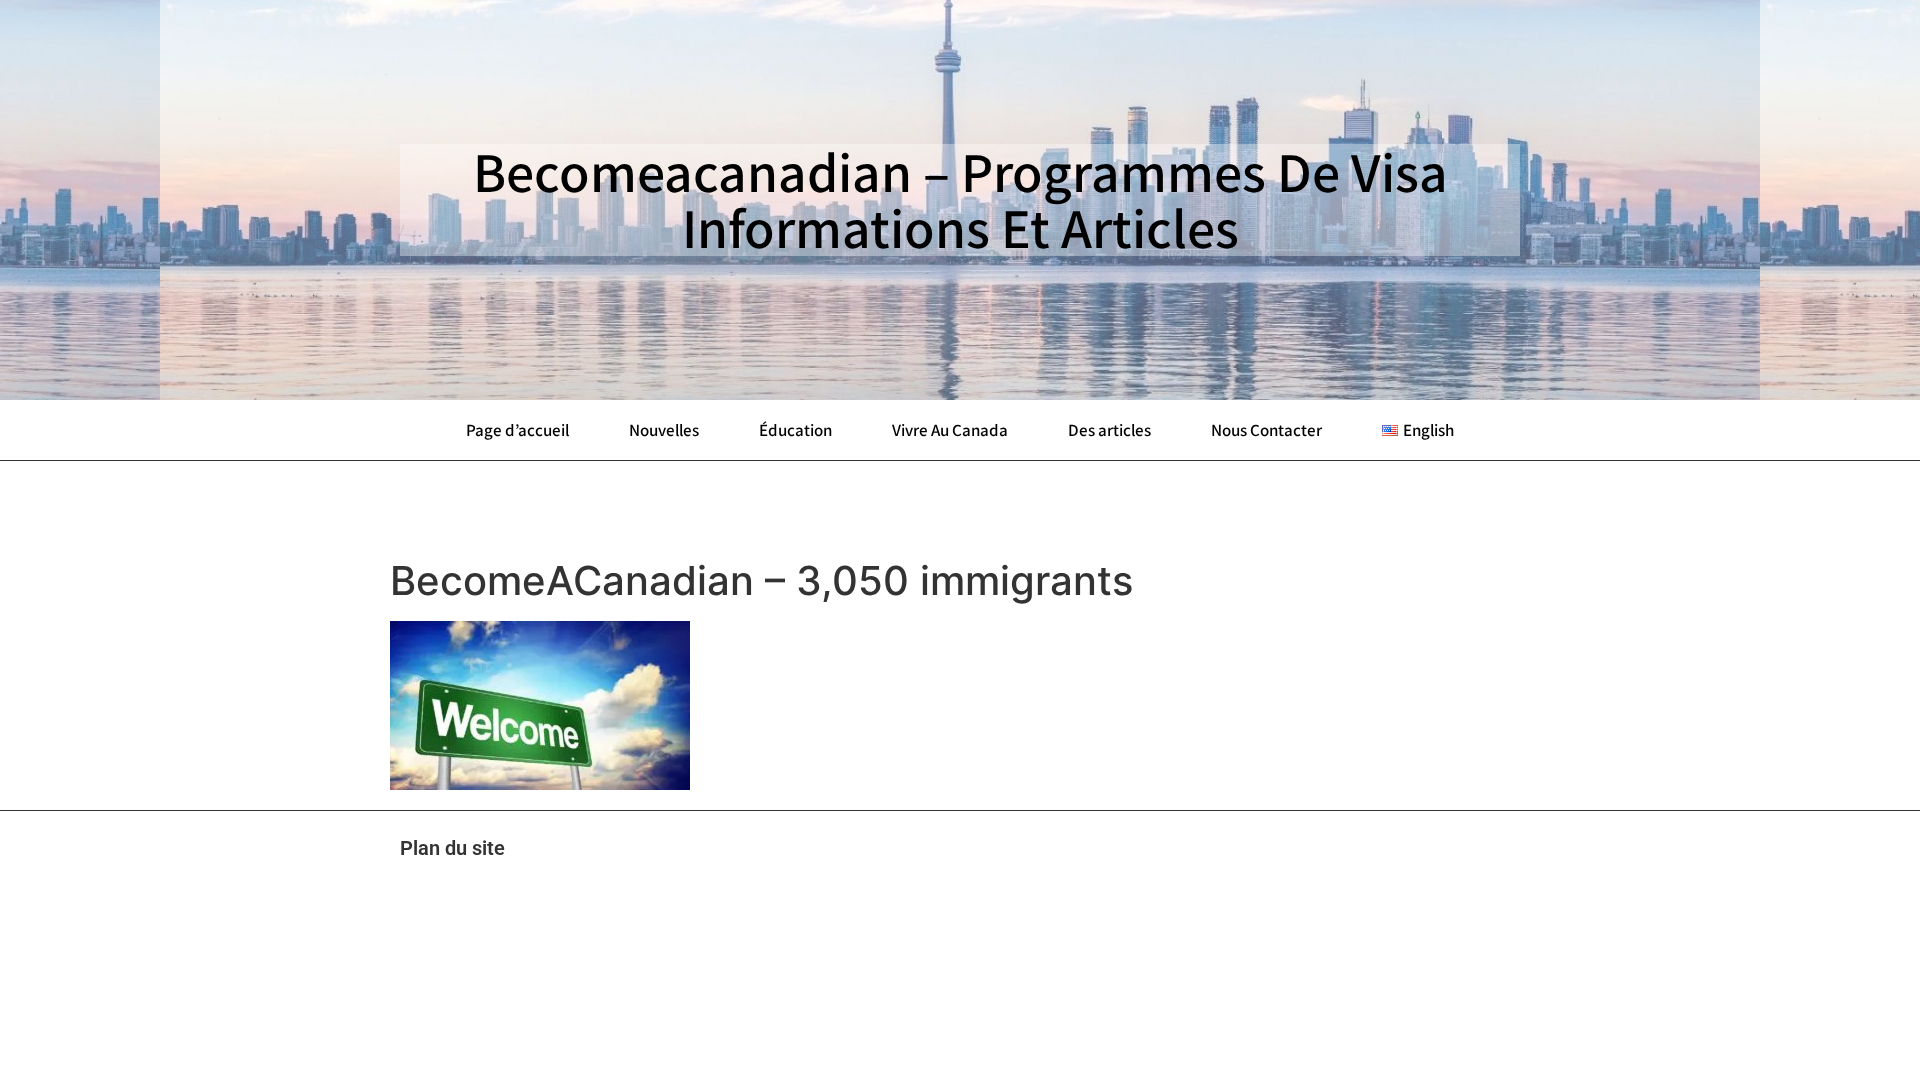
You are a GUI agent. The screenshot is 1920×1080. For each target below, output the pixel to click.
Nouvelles (664, 430)
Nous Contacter (1266, 430)
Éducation (795, 430)
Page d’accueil (517, 430)
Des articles (1109, 430)
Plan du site (452, 848)
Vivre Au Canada (950, 430)
